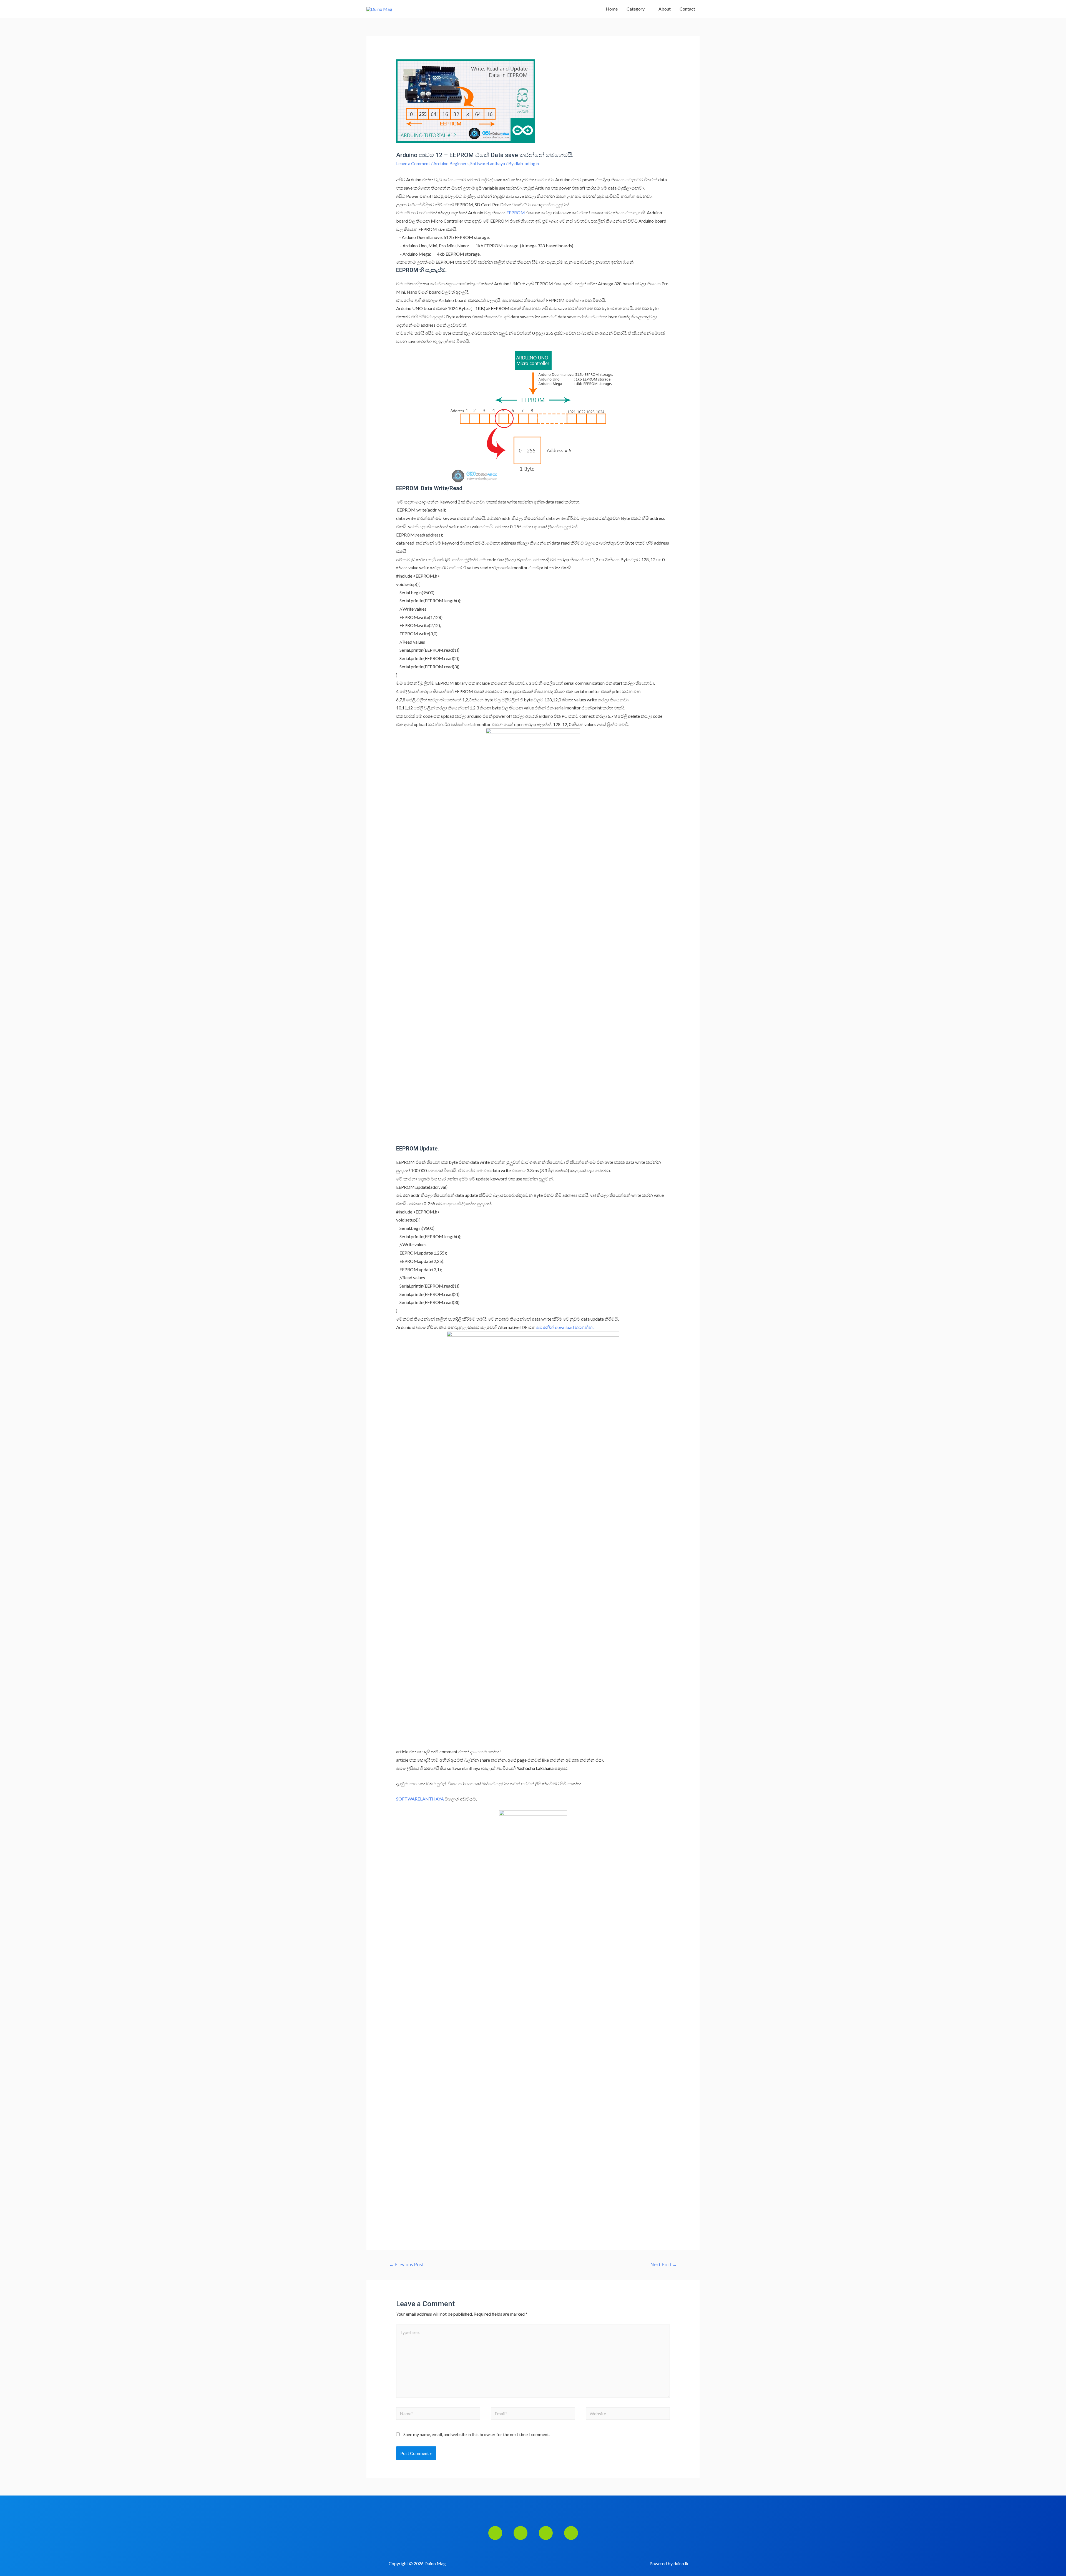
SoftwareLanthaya (488, 163)
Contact (687, 9)
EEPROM (516, 212)
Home (612, 9)
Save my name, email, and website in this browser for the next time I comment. (477, 2434)
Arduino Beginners (451, 163)
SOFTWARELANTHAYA (420, 1799)
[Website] (628, 2414)
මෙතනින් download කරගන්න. (565, 1327)
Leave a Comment (413, 163)
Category (636, 9)
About (665, 9)
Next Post (664, 2264)
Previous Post (406, 2264)
